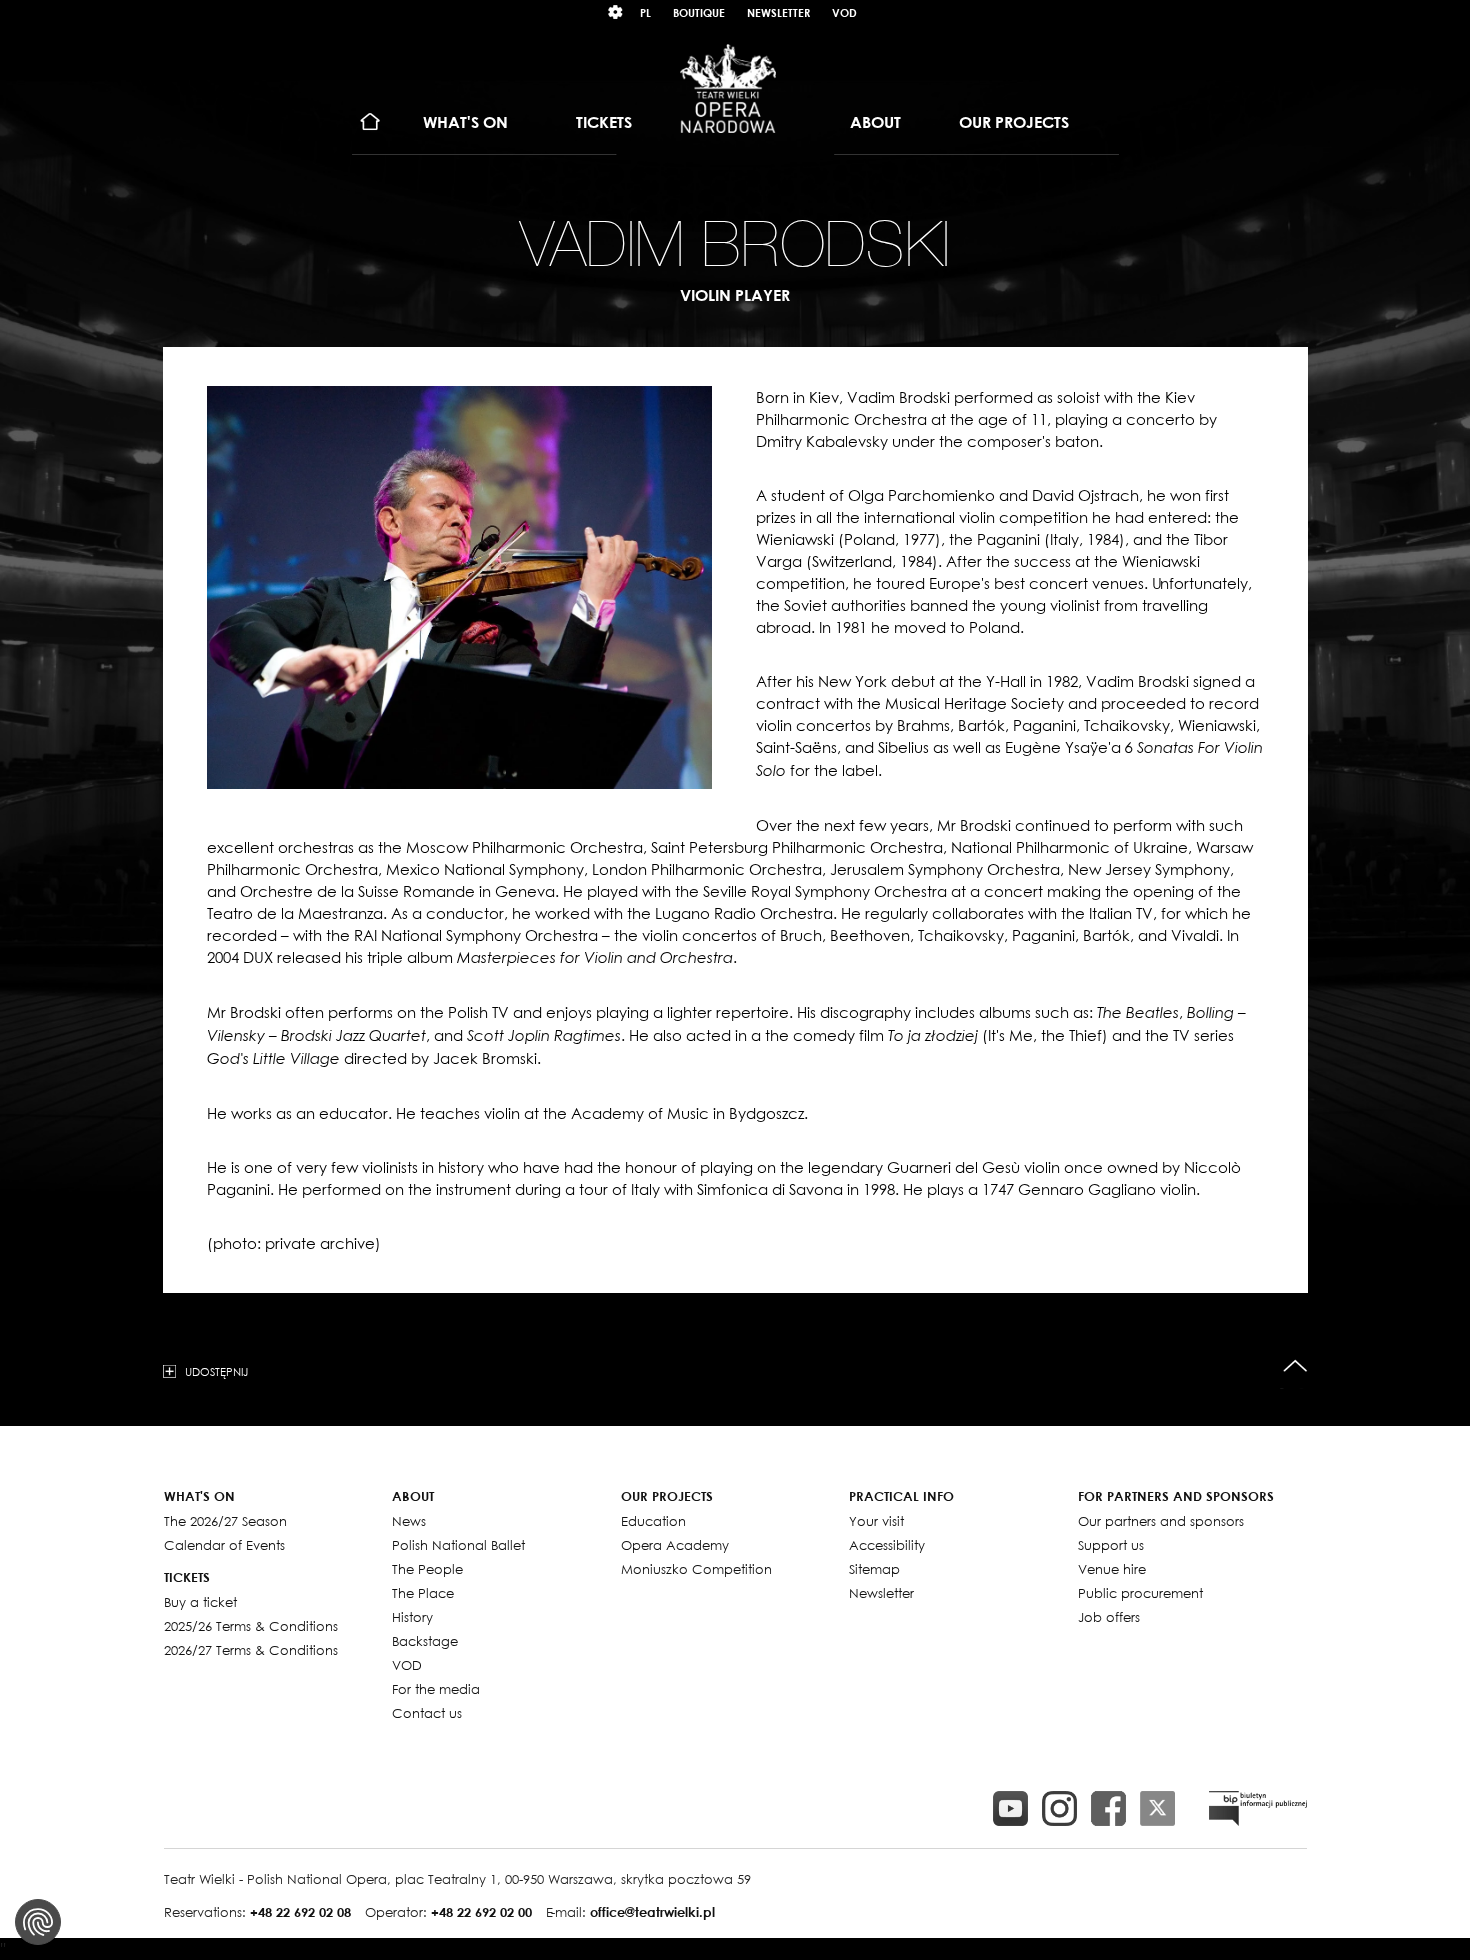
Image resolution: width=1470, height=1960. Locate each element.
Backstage (425, 1641)
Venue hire (1112, 1569)
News (409, 1521)
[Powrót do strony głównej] (728, 88)
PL (645, 12)
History (412, 1617)
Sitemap (874, 1569)
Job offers (1109, 1617)
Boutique (699, 12)
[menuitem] (370, 122)
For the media (436, 1689)
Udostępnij (216, 1371)
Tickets (604, 122)
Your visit (876, 1521)
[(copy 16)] (1059, 1808)
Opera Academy (675, 1545)
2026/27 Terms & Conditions (251, 1650)
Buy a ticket (200, 1602)
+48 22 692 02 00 (481, 1912)
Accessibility (887, 1545)
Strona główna (370, 122)
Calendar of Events (224, 1545)
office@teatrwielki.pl (652, 1912)
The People (427, 1569)
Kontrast (616, 12)
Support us (1111, 1545)
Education (653, 1521)
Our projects (1014, 122)
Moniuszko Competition (696, 1569)
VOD (844, 12)
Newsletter (778, 12)
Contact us (427, 1713)
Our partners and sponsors (1161, 1521)
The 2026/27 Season (225, 1521)
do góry (1295, 1366)
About (875, 122)
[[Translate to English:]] (1258, 1808)
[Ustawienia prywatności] (38, 1922)
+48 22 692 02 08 (300, 1912)
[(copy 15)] (1010, 1808)
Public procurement (1140, 1593)
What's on (465, 122)
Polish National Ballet (458, 1545)
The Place (423, 1593)
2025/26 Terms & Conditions (251, 1626)
